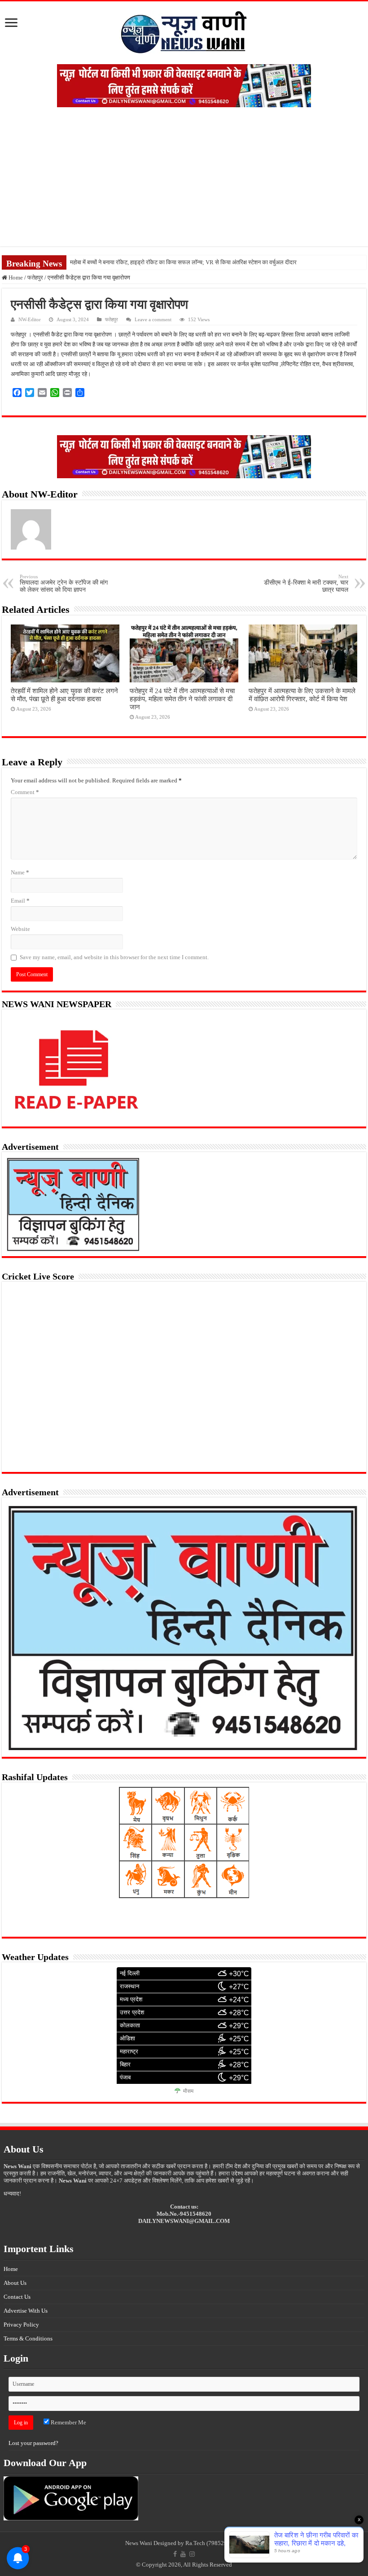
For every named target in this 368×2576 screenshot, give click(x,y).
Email (20, 901)
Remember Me (68, 2422)
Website (20, 929)
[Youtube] (183, 2554)
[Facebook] (175, 2554)
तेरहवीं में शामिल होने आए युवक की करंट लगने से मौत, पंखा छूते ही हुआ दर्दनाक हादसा (64, 695)
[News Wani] (184, 31)
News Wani (139, 2543)
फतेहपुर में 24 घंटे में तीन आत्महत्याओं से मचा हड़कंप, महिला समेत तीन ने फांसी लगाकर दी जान (182, 699)
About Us (15, 2283)
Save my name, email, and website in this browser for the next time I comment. (114, 957)
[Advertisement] (184, 183)
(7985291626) (224, 2543)
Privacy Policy (21, 2325)
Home (15, 277)
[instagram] (192, 2554)
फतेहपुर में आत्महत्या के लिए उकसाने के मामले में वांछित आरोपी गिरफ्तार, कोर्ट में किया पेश (302, 695)
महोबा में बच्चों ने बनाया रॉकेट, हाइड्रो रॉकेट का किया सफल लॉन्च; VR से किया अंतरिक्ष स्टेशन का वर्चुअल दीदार (183, 262)
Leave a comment (153, 319)
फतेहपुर (35, 277)
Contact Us (17, 2297)
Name (20, 872)
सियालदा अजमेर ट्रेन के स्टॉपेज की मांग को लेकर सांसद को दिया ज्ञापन (64, 583)
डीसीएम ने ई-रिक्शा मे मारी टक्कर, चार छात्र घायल (306, 583)
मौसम (188, 2091)
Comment (25, 792)
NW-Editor (30, 319)
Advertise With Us (26, 2311)
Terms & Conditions (28, 2338)
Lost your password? (33, 2443)
